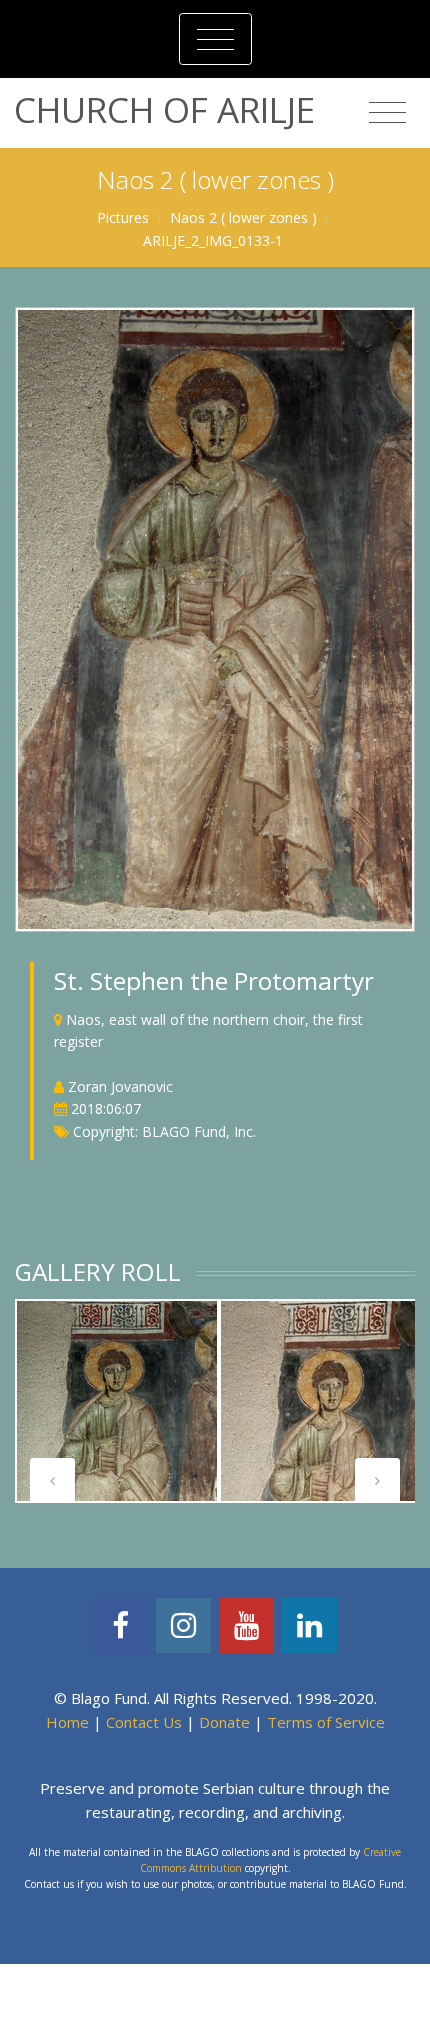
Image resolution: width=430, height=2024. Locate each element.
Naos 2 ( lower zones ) (243, 217)
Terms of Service (326, 1722)
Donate (224, 1722)
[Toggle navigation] (215, 39)
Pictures (123, 217)
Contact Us (144, 1722)
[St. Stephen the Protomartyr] (215, 617)
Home (67, 1722)
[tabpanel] (117, 1401)
